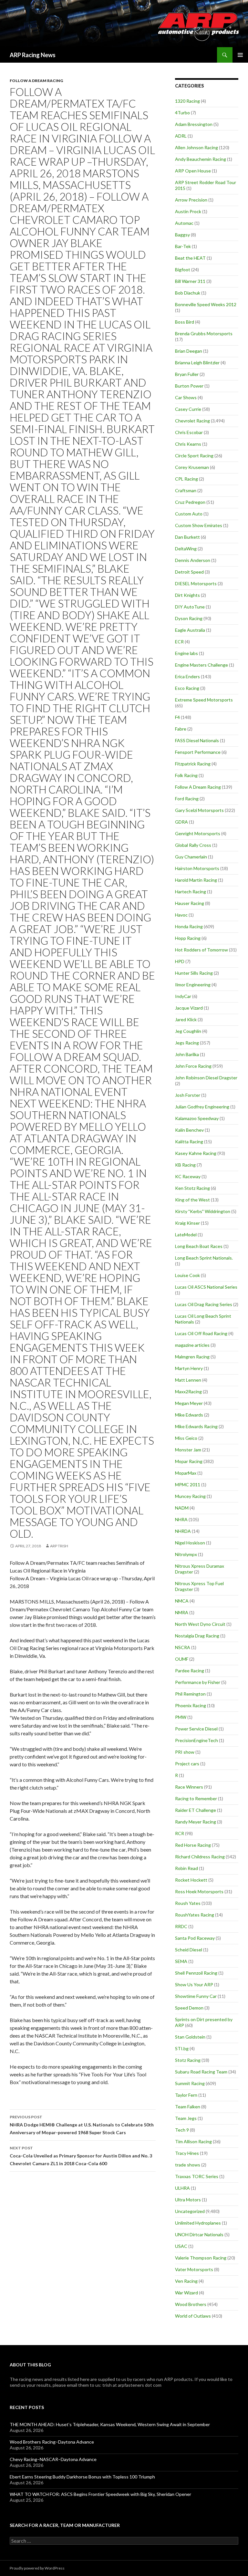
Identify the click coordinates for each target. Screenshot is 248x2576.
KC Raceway (188, 1176)
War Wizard (186, 2293)
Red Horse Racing (193, 1845)
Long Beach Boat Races (199, 1246)
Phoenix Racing (191, 1705)
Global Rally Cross (193, 845)
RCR (180, 1833)
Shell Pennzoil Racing (196, 1973)
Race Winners (189, 1787)
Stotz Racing (188, 2060)
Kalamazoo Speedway (197, 1118)
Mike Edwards (189, 1415)
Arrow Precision (191, 200)
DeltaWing (186, 549)
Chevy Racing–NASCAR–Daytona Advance (53, 2459)
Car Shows (186, 397)
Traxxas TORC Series (197, 2176)
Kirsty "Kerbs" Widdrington (203, 1211)
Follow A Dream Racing (36, 81)
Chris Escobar (189, 432)
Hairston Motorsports (197, 868)
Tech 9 (182, 2130)
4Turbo (182, 113)
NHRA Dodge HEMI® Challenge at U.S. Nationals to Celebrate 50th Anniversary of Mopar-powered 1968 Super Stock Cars (82, 2125)
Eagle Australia (190, 630)
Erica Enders (187, 676)
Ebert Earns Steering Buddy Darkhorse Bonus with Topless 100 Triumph (82, 2477)
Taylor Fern (186, 2095)
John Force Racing (193, 1066)
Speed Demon (189, 2008)
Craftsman (186, 490)
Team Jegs (186, 2118)
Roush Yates (188, 1903)
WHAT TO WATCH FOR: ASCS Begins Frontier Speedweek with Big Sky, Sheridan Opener (100, 2494)
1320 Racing (187, 101)
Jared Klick (186, 1019)
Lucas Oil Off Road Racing (201, 1333)
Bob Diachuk (188, 293)
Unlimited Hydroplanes (198, 2223)
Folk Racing (186, 775)
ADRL (181, 136)
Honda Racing (189, 926)
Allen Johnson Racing (196, 147)
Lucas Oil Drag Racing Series (204, 1304)
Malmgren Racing (192, 1357)
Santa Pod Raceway (195, 1938)
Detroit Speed (189, 572)
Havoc (181, 915)
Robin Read (186, 1868)
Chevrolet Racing (192, 421)
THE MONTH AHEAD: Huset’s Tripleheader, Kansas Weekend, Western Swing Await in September (110, 2424)
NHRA (181, 1519)
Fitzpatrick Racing (193, 764)
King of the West (192, 1200)
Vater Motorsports (194, 2269)
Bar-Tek (183, 246)
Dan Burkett (187, 537)
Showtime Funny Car (196, 1996)
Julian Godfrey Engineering (202, 1107)
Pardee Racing (190, 1671)
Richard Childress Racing (200, 1857)
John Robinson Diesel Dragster (206, 1078)
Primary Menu (240, 55)
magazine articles (192, 1345)
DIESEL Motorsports (196, 583)
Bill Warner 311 (190, 281)
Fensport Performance (198, 752)
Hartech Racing (191, 892)
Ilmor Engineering (193, 985)
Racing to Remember (196, 1798)
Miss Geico (186, 1438)
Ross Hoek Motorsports (199, 1891)
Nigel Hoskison (190, 1543)
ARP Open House (193, 171)
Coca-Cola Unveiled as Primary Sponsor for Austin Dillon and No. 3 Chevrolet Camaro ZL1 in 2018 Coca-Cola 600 (81, 2156)
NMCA (182, 1601)
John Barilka (187, 1054)
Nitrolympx (186, 1554)
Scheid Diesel (189, 1950)
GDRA (181, 822)
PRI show (185, 1752)
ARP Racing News (33, 55)
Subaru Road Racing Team (201, 2072)
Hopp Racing (188, 938)
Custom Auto (189, 514)
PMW (181, 1717)
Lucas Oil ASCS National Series (206, 1287)
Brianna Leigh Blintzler (197, 363)
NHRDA (183, 1531)
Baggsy (182, 235)
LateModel (186, 1235)
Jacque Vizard (189, 1008)
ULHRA (182, 2188)
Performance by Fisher (198, 1682)
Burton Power (189, 386)
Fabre (181, 729)
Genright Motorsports (198, 833)
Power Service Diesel (196, 1729)
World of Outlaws (193, 2316)
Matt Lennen (188, 1380)
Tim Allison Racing (193, 2141)
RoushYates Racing (195, 1915)
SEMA (181, 1961)
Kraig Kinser (187, 1223)
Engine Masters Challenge (201, 665)
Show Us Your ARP (194, 1984)
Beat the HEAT (190, 258)
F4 (177, 717)
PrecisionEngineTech (196, 1740)
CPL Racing (186, 479)
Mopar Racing (189, 1461)
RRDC (181, 1926)
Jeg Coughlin (188, 1031)
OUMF (182, 1659)
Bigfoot (183, 270)
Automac (184, 223)
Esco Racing (187, 688)
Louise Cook (187, 1275)
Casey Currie (188, 409)
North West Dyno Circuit (200, 1624)
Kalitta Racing (189, 1142)
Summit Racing (190, 2083)
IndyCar (183, 996)
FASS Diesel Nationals (197, 740)
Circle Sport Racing (194, 456)
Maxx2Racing (188, 1392)
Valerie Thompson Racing (201, 2258)
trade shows (188, 2165)
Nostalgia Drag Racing (197, 1636)
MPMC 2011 (188, 1485)
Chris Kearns (188, 444)
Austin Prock (188, 211)
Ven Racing (186, 2281)
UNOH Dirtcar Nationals (199, 2234)
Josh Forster (188, 1095)
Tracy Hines (187, 2153)
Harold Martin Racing (196, 880)
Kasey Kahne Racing (196, 1153)
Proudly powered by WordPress (37, 2568)
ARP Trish (59, 1546)
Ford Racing (187, 799)
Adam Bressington (194, 124)
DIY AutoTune (190, 607)
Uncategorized (190, 2211)
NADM (182, 1508)
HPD (180, 961)
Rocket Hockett (191, 1880)
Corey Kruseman (192, 467)
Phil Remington (190, 1694)
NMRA (182, 1612)
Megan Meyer (189, 1403)
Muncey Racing (190, 1496)
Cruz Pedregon (190, 502)
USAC (181, 2246)
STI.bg (182, 2048)
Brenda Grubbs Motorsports (204, 333)
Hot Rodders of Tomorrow (201, 950)
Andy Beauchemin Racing (201, 159)
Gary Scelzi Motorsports (199, 810)
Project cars (187, 1764)
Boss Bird (185, 322)
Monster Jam (188, 1450)
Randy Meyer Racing (196, 1822)
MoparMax (186, 1473)
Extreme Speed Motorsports (204, 700)
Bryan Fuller (187, 374)
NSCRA (183, 1647)
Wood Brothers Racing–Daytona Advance (52, 2442)
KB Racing (185, 1165)
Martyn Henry (189, 1368)
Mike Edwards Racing (196, 1426)
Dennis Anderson (193, 560)
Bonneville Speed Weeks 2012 (206, 304)
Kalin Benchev (189, 1130)
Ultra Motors (188, 2200)
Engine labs (186, 653)
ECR (179, 642)
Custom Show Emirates (199, 525)
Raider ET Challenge (196, 1810)
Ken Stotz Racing (192, 1188)
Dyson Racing (189, 618)
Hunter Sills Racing (194, 973)
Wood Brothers (191, 2304)
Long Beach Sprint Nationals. (204, 1258)
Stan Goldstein (190, 2037)
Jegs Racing (187, 1043)
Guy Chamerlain (191, 857)
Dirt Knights (187, 595)
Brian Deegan (189, 351)
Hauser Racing (190, 903)
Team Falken (188, 2107)
